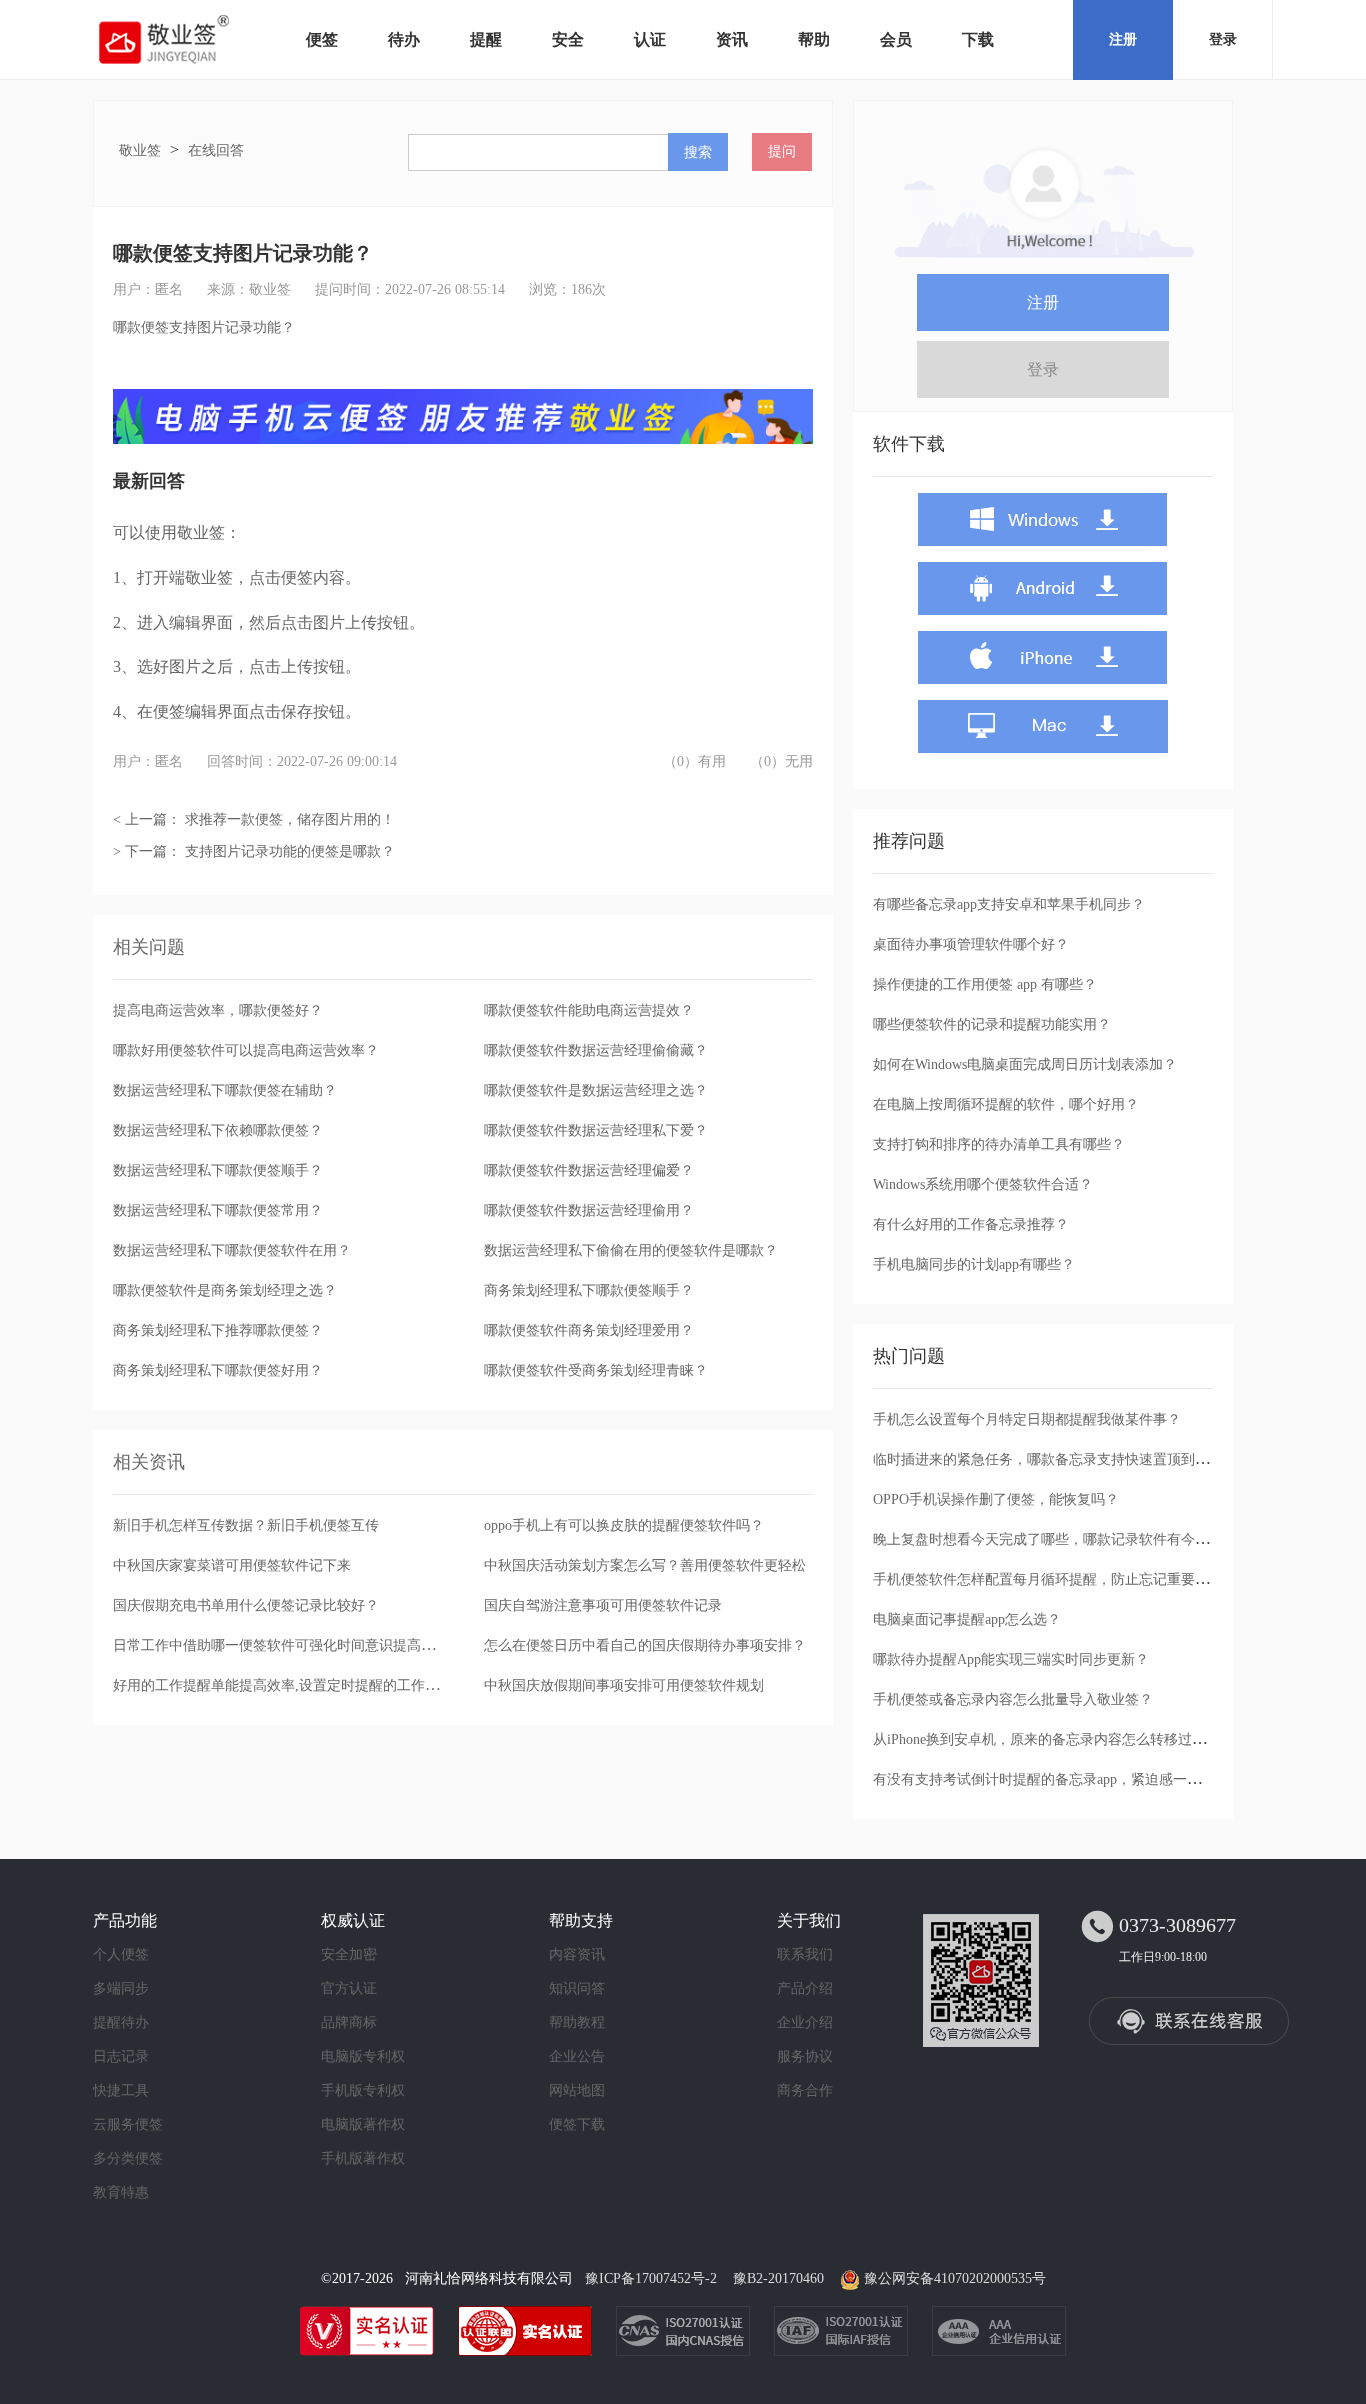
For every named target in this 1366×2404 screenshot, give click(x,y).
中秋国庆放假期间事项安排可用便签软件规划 (624, 1685)
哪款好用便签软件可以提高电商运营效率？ (246, 1050)
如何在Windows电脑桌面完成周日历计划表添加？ (1025, 1064)
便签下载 (577, 2124)
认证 (650, 39)
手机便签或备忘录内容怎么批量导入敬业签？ (1013, 1699)
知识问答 (577, 1988)
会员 (896, 39)
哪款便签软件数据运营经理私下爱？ (596, 1130)
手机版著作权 (363, 2158)
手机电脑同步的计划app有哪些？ (974, 1264)
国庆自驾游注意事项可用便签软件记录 (603, 1605)
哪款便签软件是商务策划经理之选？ (225, 1290)
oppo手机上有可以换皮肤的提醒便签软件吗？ (624, 1525)
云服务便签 (128, 2124)
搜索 (698, 152)
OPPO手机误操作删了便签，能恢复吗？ (996, 1499)
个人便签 (121, 1954)
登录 (1223, 39)
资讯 (732, 39)
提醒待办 (121, 2022)
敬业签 (140, 150)
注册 (1123, 39)
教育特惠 (121, 2192)
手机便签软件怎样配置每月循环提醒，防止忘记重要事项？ (1055, 1579)
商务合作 (805, 2090)
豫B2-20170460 (778, 2278)
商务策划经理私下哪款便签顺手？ (589, 1290)
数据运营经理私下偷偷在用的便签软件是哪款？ (631, 1250)
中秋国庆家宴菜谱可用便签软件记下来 (232, 1565)
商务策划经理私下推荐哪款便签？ (218, 1330)
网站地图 (577, 2090)
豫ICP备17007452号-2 (651, 2278)
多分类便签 (128, 2158)
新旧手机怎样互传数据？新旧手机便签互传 (246, 1525)
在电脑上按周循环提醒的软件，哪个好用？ (1006, 1104)
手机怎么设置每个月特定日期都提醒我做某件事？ (1027, 1419)
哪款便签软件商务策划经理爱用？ (589, 1330)
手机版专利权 (363, 2090)
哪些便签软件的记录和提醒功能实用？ (992, 1024)
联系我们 (805, 1954)
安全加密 (349, 1954)
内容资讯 (577, 1954)
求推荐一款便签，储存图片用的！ (290, 819)
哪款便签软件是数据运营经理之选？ (596, 1090)
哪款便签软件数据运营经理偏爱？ (589, 1170)
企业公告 (577, 2056)
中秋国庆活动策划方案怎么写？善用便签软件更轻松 (645, 1565)
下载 (978, 39)
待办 (404, 39)
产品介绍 (805, 1988)
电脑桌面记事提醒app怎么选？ (967, 1619)
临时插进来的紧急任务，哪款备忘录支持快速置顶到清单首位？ (1069, 1459)
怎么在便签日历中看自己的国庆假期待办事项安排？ (645, 1645)
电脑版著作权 (363, 2124)
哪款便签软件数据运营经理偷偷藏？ (596, 1050)
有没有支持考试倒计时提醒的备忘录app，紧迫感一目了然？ (1058, 1779)
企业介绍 (805, 2022)
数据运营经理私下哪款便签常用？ (218, 1210)
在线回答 (216, 150)
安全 (568, 39)
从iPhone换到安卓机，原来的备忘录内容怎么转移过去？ (1046, 1739)
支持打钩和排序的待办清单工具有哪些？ (999, 1144)
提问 (782, 151)
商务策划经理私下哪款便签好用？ (218, 1370)
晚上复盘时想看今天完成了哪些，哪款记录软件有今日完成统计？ (1076, 1539)
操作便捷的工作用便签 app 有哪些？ (985, 984)
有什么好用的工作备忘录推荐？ (971, 1224)
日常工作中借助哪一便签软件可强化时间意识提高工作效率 (295, 1645)
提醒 (486, 39)
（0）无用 (781, 761)
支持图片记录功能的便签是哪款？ (290, 851)
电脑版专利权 (363, 2056)
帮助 (814, 39)
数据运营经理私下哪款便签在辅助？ (225, 1090)
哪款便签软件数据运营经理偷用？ (589, 1210)
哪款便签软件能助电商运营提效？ (589, 1010)
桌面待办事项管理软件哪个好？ (971, 944)
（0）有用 (694, 761)
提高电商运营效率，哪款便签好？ (218, 1010)
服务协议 (805, 2056)
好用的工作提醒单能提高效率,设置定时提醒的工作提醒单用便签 (311, 1685)
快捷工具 (121, 2090)
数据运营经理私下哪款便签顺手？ (218, 1170)
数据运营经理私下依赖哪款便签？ (218, 1130)
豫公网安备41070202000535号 (955, 2278)
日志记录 (121, 2056)
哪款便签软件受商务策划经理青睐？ (596, 1370)
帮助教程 (577, 2022)
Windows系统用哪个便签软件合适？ (983, 1184)
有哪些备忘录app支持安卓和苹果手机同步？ (1009, 904)
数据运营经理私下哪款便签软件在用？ (232, 1250)
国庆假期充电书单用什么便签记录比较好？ (246, 1605)
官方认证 (349, 1988)
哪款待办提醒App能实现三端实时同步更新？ (1011, 1659)
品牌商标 (349, 2022)
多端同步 (121, 1988)
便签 (322, 39)
